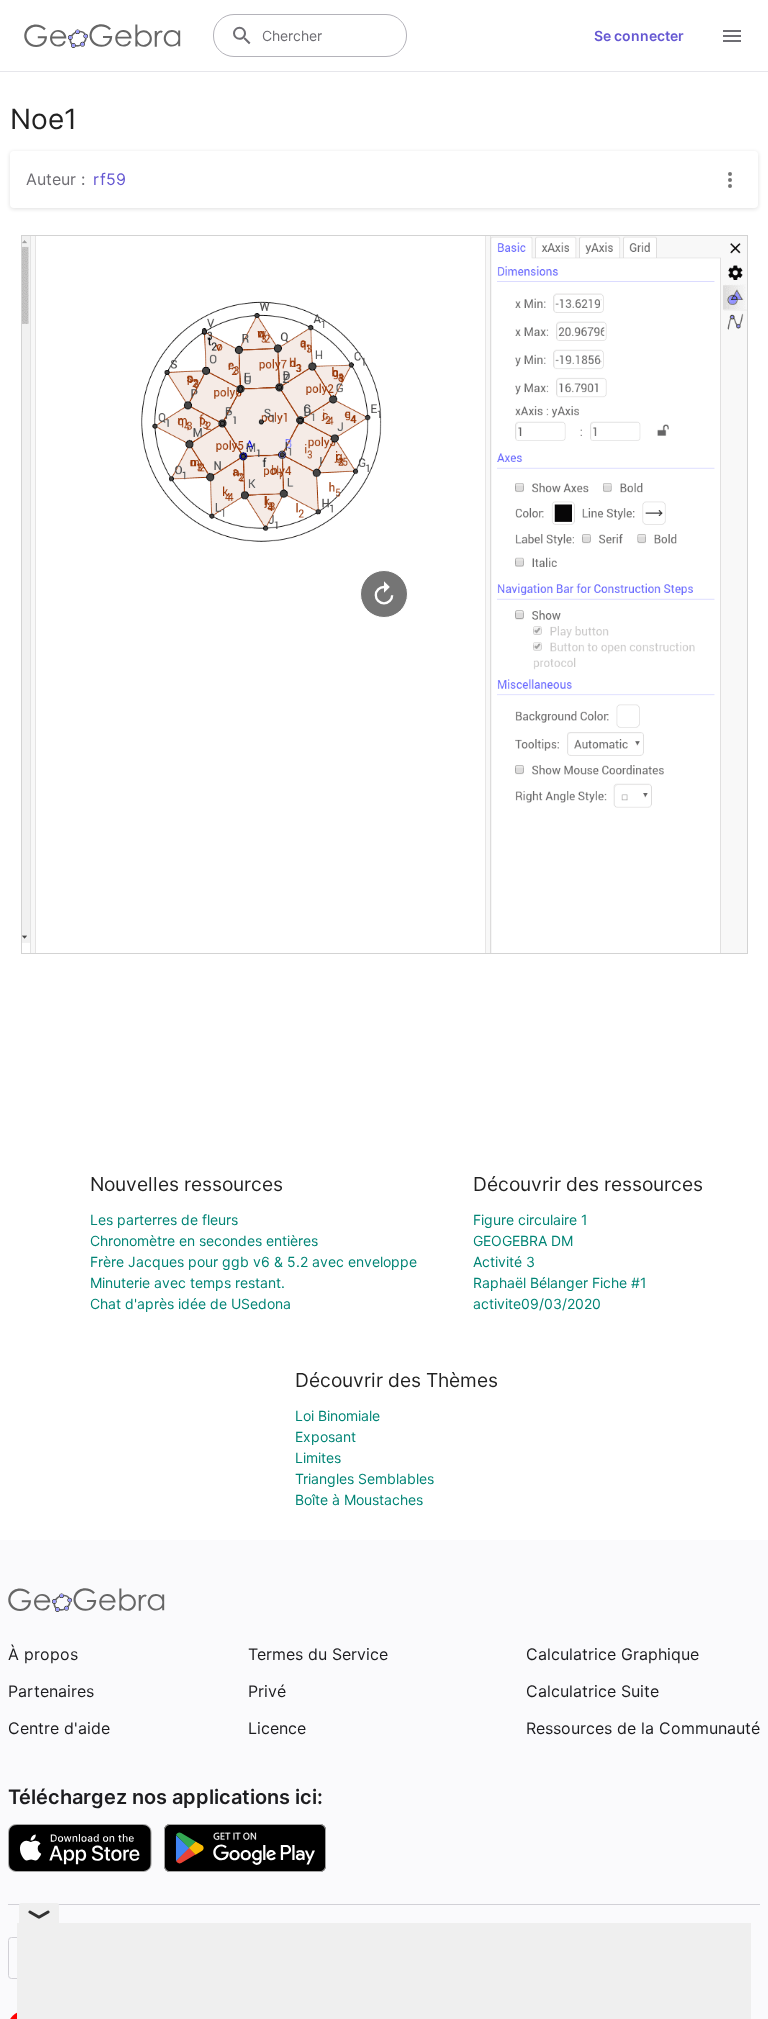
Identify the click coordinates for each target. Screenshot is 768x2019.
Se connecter (639, 35)
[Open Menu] (732, 36)
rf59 (109, 179)
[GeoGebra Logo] (102, 36)
